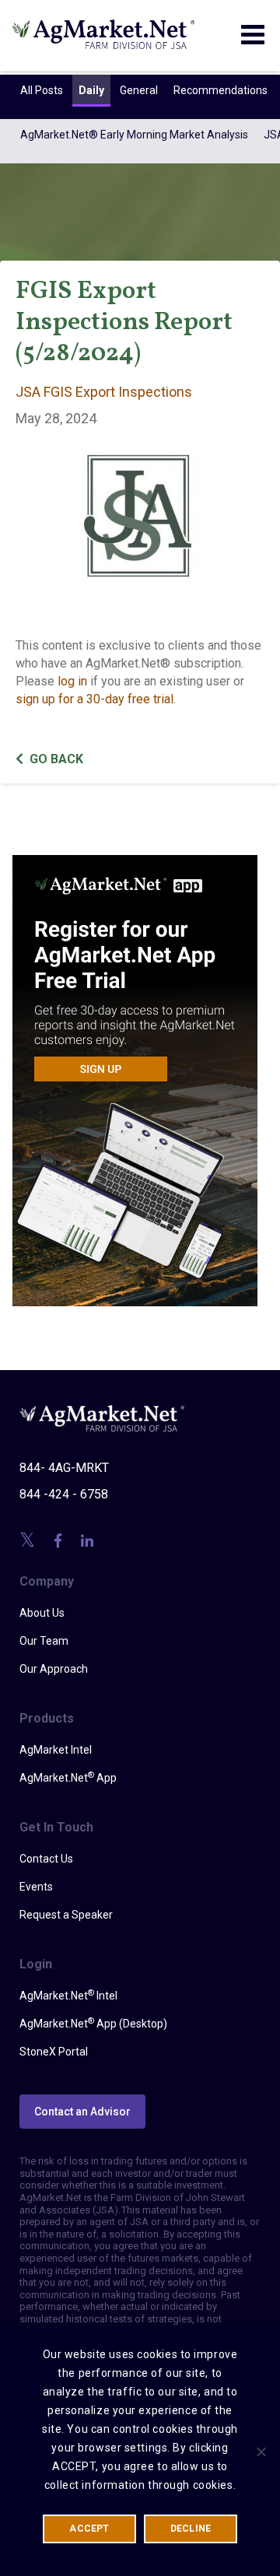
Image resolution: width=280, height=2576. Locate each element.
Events (36, 1887)
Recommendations (220, 90)
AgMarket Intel (56, 1750)
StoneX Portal (54, 2052)
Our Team (44, 1641)
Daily (91, 90)
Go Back (56, 759)
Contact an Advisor (82, 2112)
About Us (42, 1613)
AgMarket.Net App (68, 1777)
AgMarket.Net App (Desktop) (93, 2023)
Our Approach (54, 1669)
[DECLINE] (261, 2452)
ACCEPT (89, 2529)
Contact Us (46, 1859)
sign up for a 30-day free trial (94, 699)
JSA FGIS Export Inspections (104, 392)
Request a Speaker (66, 1915)
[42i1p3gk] (135, 1070)
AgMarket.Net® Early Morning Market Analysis (134, 135)
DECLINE (191, 2529)
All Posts (42, 90)
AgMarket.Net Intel (68, 1995)
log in (72, 681)
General (139, 90)
